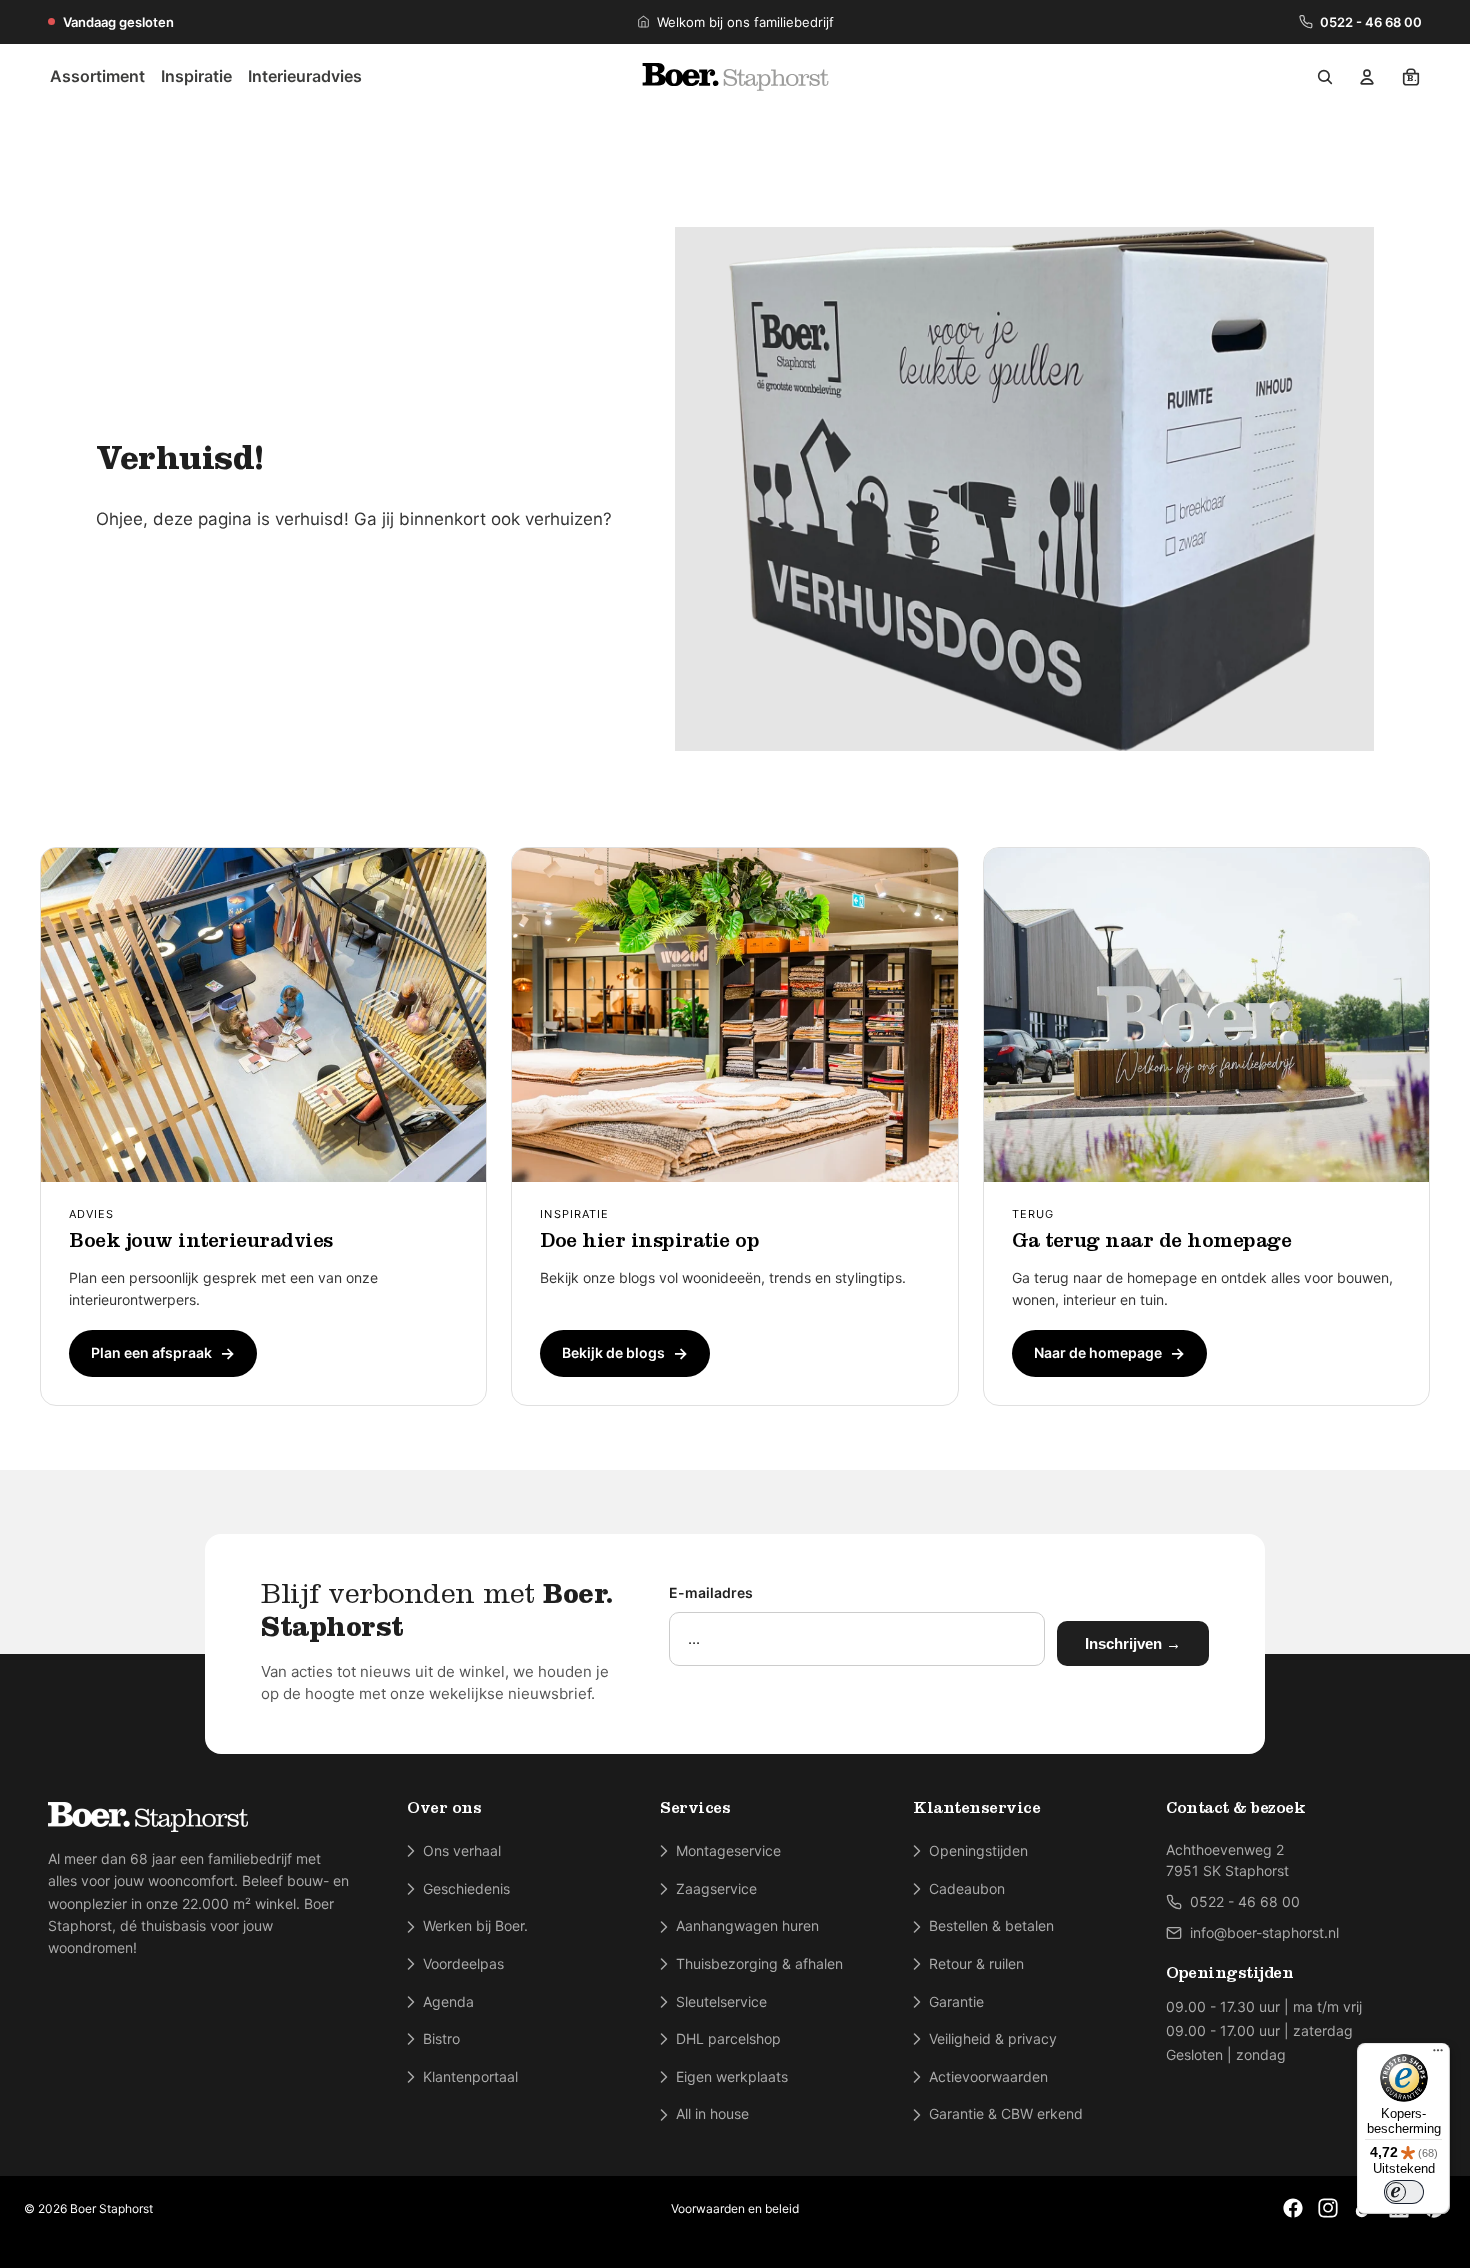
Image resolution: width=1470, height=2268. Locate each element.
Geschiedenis (466, 1888)
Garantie (956, 2001)
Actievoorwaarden (988, 2076)
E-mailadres (711, 1592)
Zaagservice (716, 1888)
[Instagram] (1328, 2208)
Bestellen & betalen (991, 1925)
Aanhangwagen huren (747, 1925)
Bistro (441, 2038)
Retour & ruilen (976, 1963)
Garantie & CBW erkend (1006, 2113)
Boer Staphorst (111, 2208)
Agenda (448, 2001)
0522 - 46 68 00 (1371, 22)
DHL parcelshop (728, 2038)
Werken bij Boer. (475, 1925)
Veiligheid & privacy (993, 2038)
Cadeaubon (967, 1888)
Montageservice (728, 1850)
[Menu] (1438, 2055)
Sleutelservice (721, 2001)
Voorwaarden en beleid (735, 2208)
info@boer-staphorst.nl (1264, 1932)
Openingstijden (978, 1850)
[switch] (1404, 2192)
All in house (712, 2113)
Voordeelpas (463, 1963)
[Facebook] (1293, 2208)
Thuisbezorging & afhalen (759, 1963)
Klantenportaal (470, 2076)
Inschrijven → (1133, 1643)
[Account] (1367, 77)
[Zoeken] (1325, 77)
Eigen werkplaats (732, 2076)
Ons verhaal (462, 1850)
